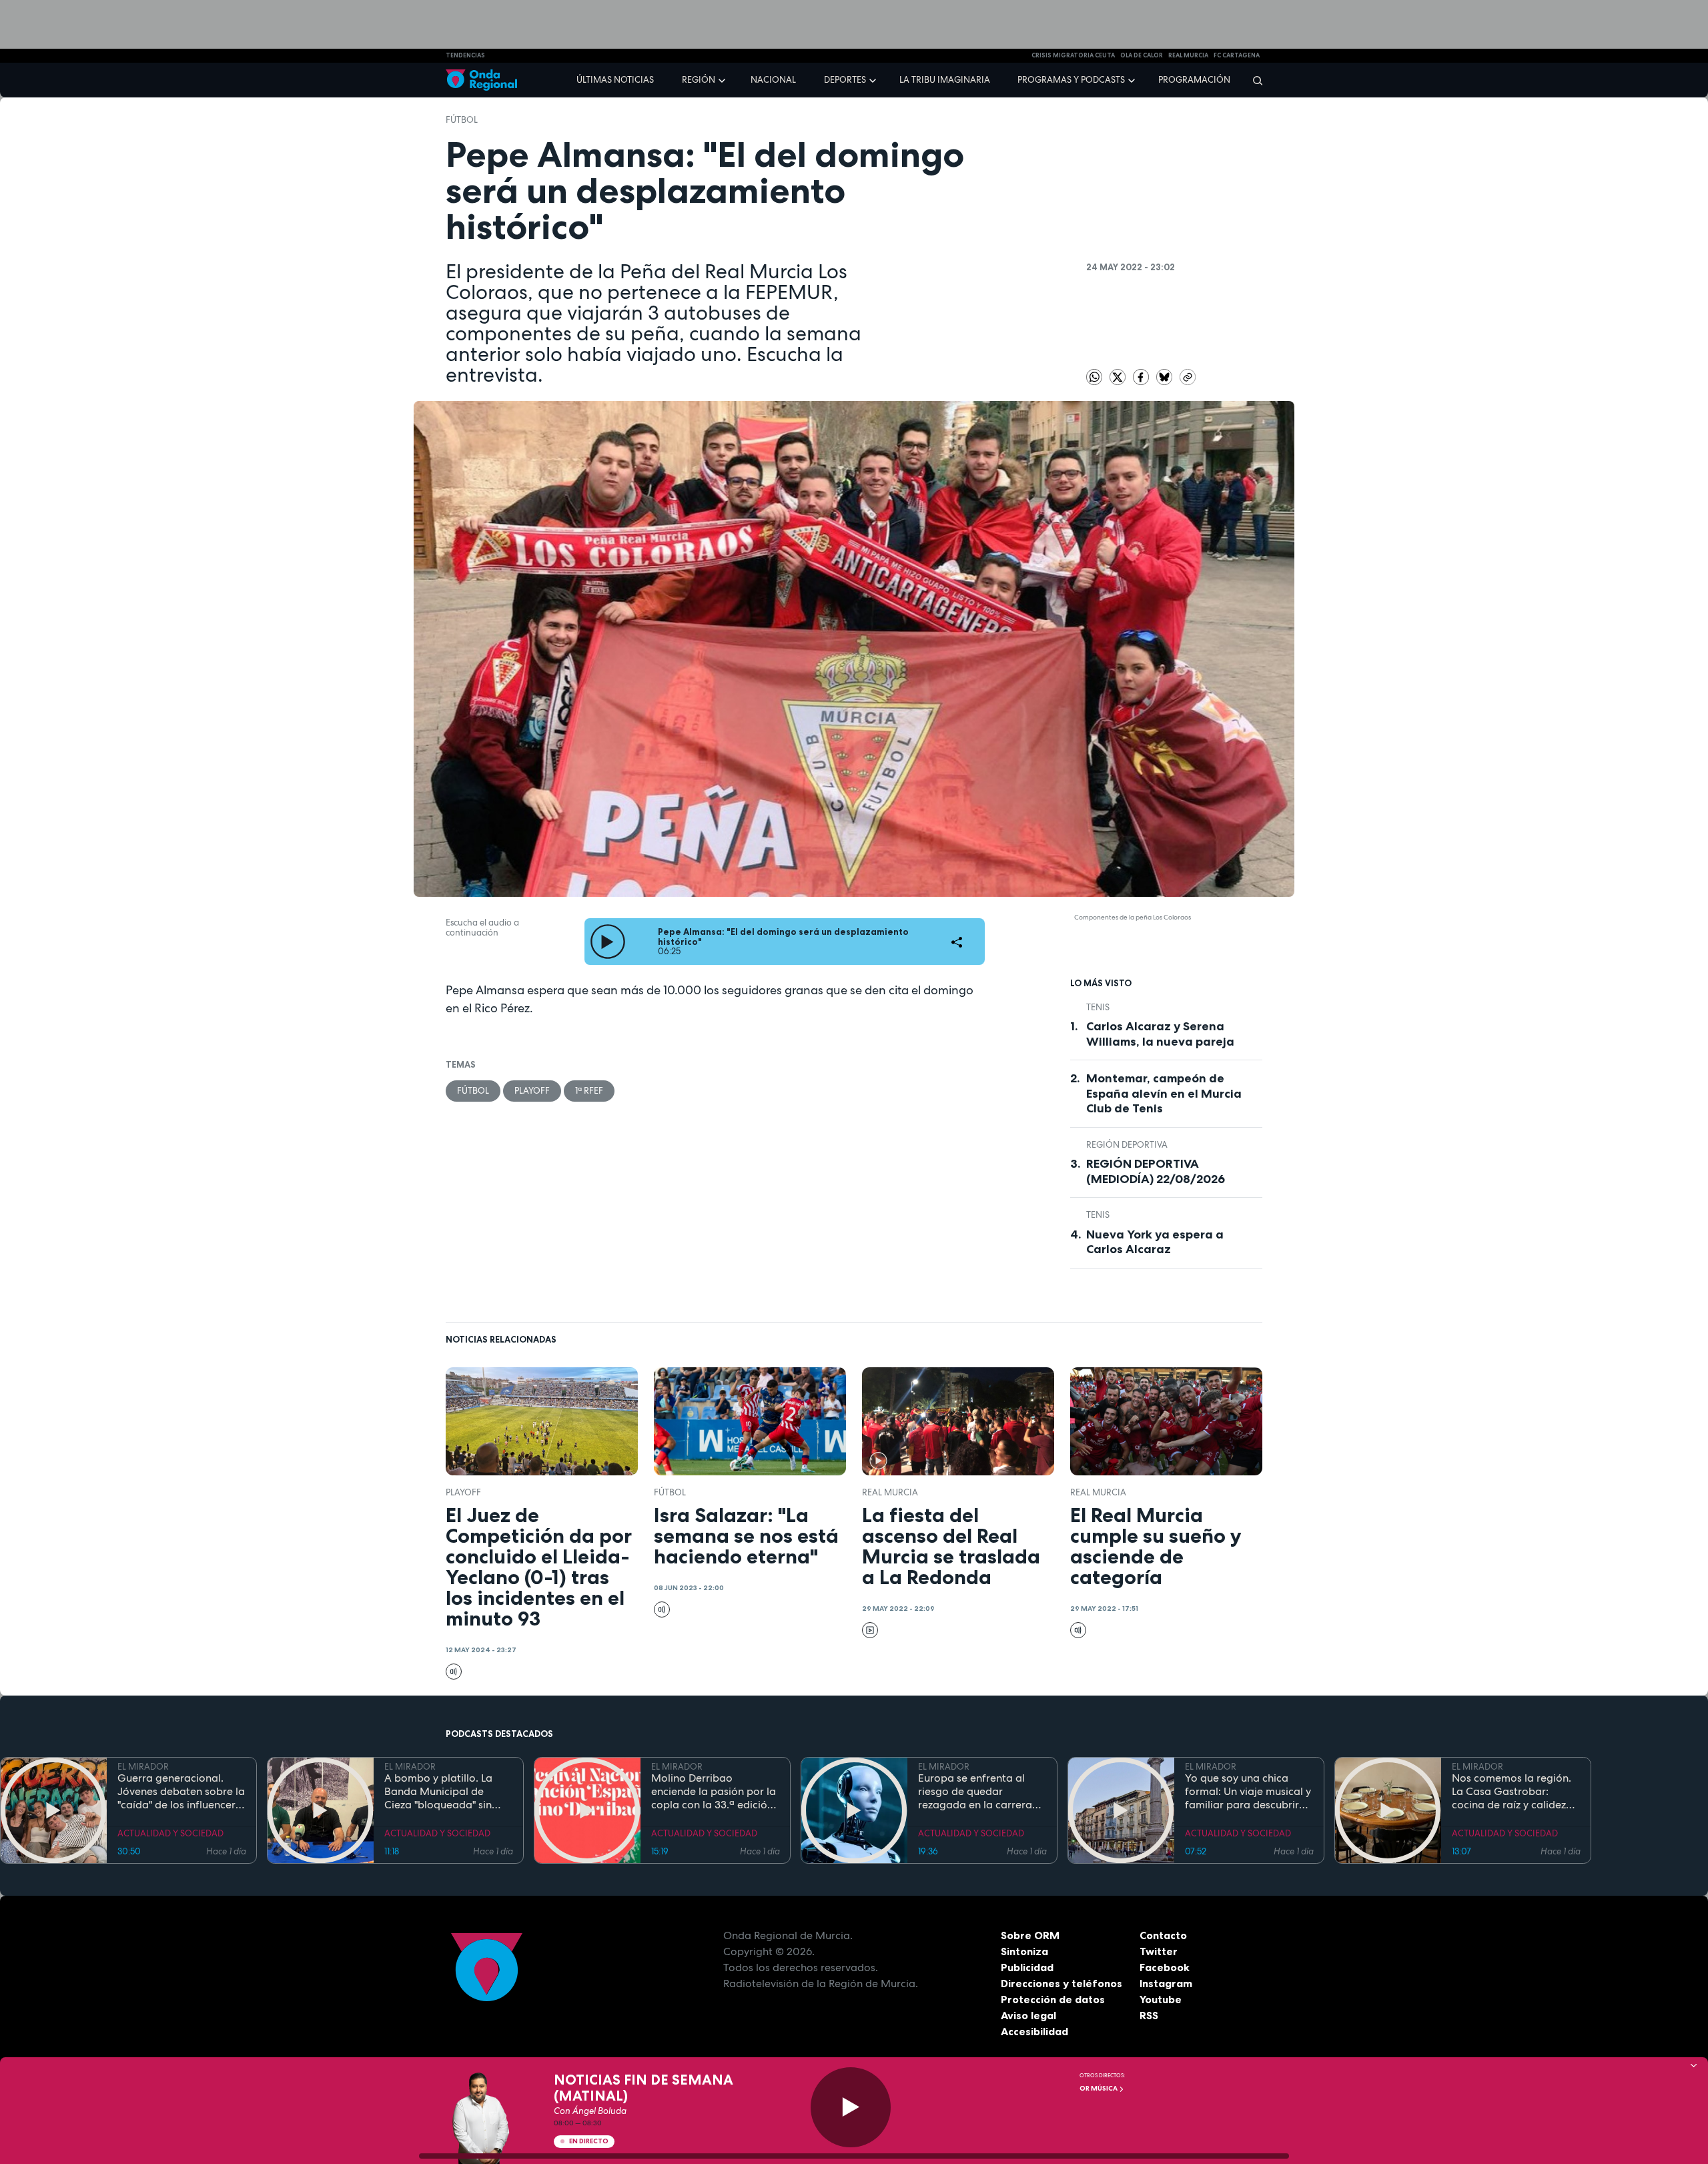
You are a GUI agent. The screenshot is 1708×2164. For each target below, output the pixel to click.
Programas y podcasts (1071, 80)
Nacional (773, 80)
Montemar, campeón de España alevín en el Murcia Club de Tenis (1164, 1093)
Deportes (845, 80)
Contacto (1163, 1935)
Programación (1194, 80)
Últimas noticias (615, 80)
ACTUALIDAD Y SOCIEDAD (170, 1833)
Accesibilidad (1034, 2031)
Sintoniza (1024, 1951)
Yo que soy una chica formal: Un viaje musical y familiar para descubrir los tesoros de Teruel (1248, 1792)
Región (699, 80)
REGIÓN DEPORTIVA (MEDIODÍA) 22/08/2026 (1156, 1171)
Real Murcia (1188, 55)
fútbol (462, 120)
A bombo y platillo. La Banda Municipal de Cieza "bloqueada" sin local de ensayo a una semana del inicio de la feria (441, 1792)
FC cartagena (1237, 55)
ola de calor (1142, 55)
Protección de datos (1053, 1999)
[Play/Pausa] (851, 2107)
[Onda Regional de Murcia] (481, 80)
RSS (1149, 2015)
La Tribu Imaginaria (945, 80)
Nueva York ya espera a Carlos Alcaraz (1155, 1242)
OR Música (1099, 2088)
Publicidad (1027, 1967)
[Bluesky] (1165, 376)
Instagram (1166, 1983)
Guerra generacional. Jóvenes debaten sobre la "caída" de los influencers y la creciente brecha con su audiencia (181, 1792)
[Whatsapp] (1094, 377)
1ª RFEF (589, 1091)
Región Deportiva (1127, 1145)
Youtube (1161, 1999)
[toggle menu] (723, 79)
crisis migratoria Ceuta (1073, 55)
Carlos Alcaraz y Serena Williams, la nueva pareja (1160, 1034)
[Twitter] (1119, 376)
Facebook (1165, 1967)
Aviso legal (1028, 2015)
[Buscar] (1253, 80)
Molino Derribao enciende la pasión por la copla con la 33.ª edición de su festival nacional (714, 1792)
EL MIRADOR (143, 1767)
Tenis (1098, 1007)
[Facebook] (1142, 376)
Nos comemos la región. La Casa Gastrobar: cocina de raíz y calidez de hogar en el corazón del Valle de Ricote (1512, 1792)
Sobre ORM (1030, 1935)
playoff (532, 1091)
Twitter (1159, 1951)
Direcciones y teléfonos (1061, 1983)
